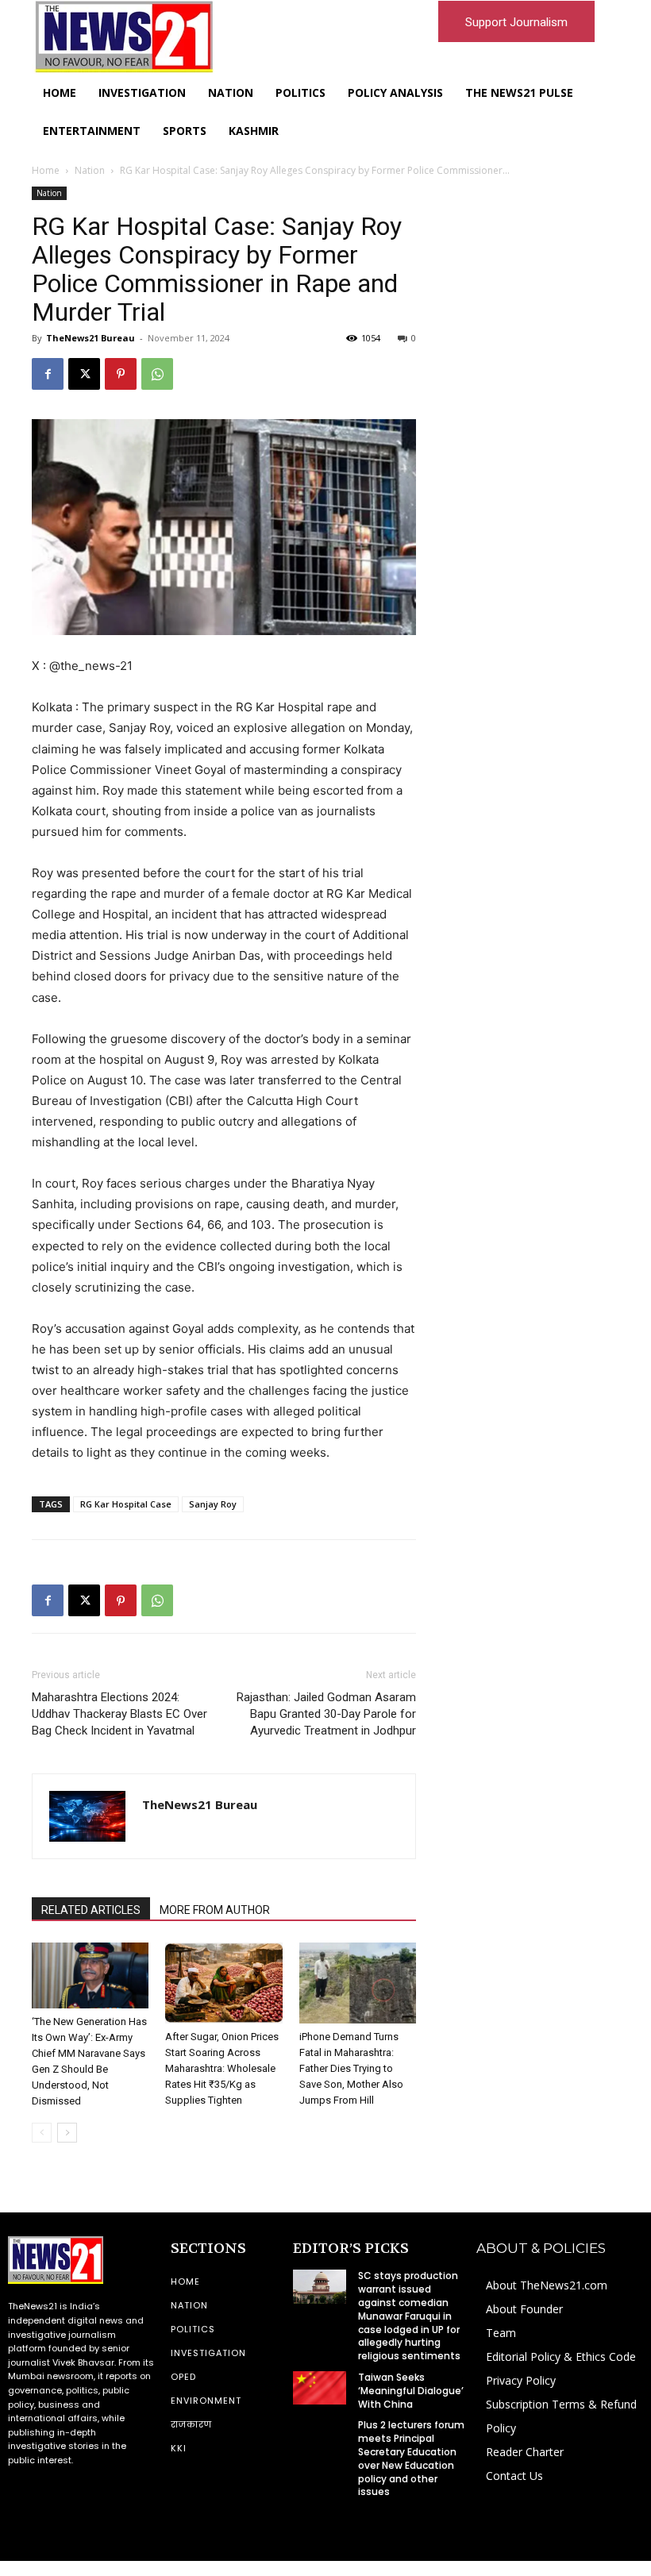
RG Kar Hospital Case (126, 1504)
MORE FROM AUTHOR (215, 1910)
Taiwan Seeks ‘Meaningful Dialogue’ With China (411, 2391)
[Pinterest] (121, 374)
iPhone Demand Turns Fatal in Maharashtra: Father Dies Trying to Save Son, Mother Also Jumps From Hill (351, 2068)
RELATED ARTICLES (91, 1910)
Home (46, 170)
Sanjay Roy (213, 1504)
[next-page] (67, 2133)
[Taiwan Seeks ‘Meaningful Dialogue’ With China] (319, 2388)
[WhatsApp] (157, 374)
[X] (84, 374)
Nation (90, 170)
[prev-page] (42, 2133)
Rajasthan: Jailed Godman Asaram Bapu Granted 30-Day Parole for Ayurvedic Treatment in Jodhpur (326, 1714)
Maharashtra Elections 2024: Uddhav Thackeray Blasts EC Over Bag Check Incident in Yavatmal (119, 1714)
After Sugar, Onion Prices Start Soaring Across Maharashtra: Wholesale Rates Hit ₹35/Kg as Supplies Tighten (222, 2068)
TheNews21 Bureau (91, 338)
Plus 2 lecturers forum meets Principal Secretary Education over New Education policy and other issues (411, 2458)
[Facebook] (48, 374)
